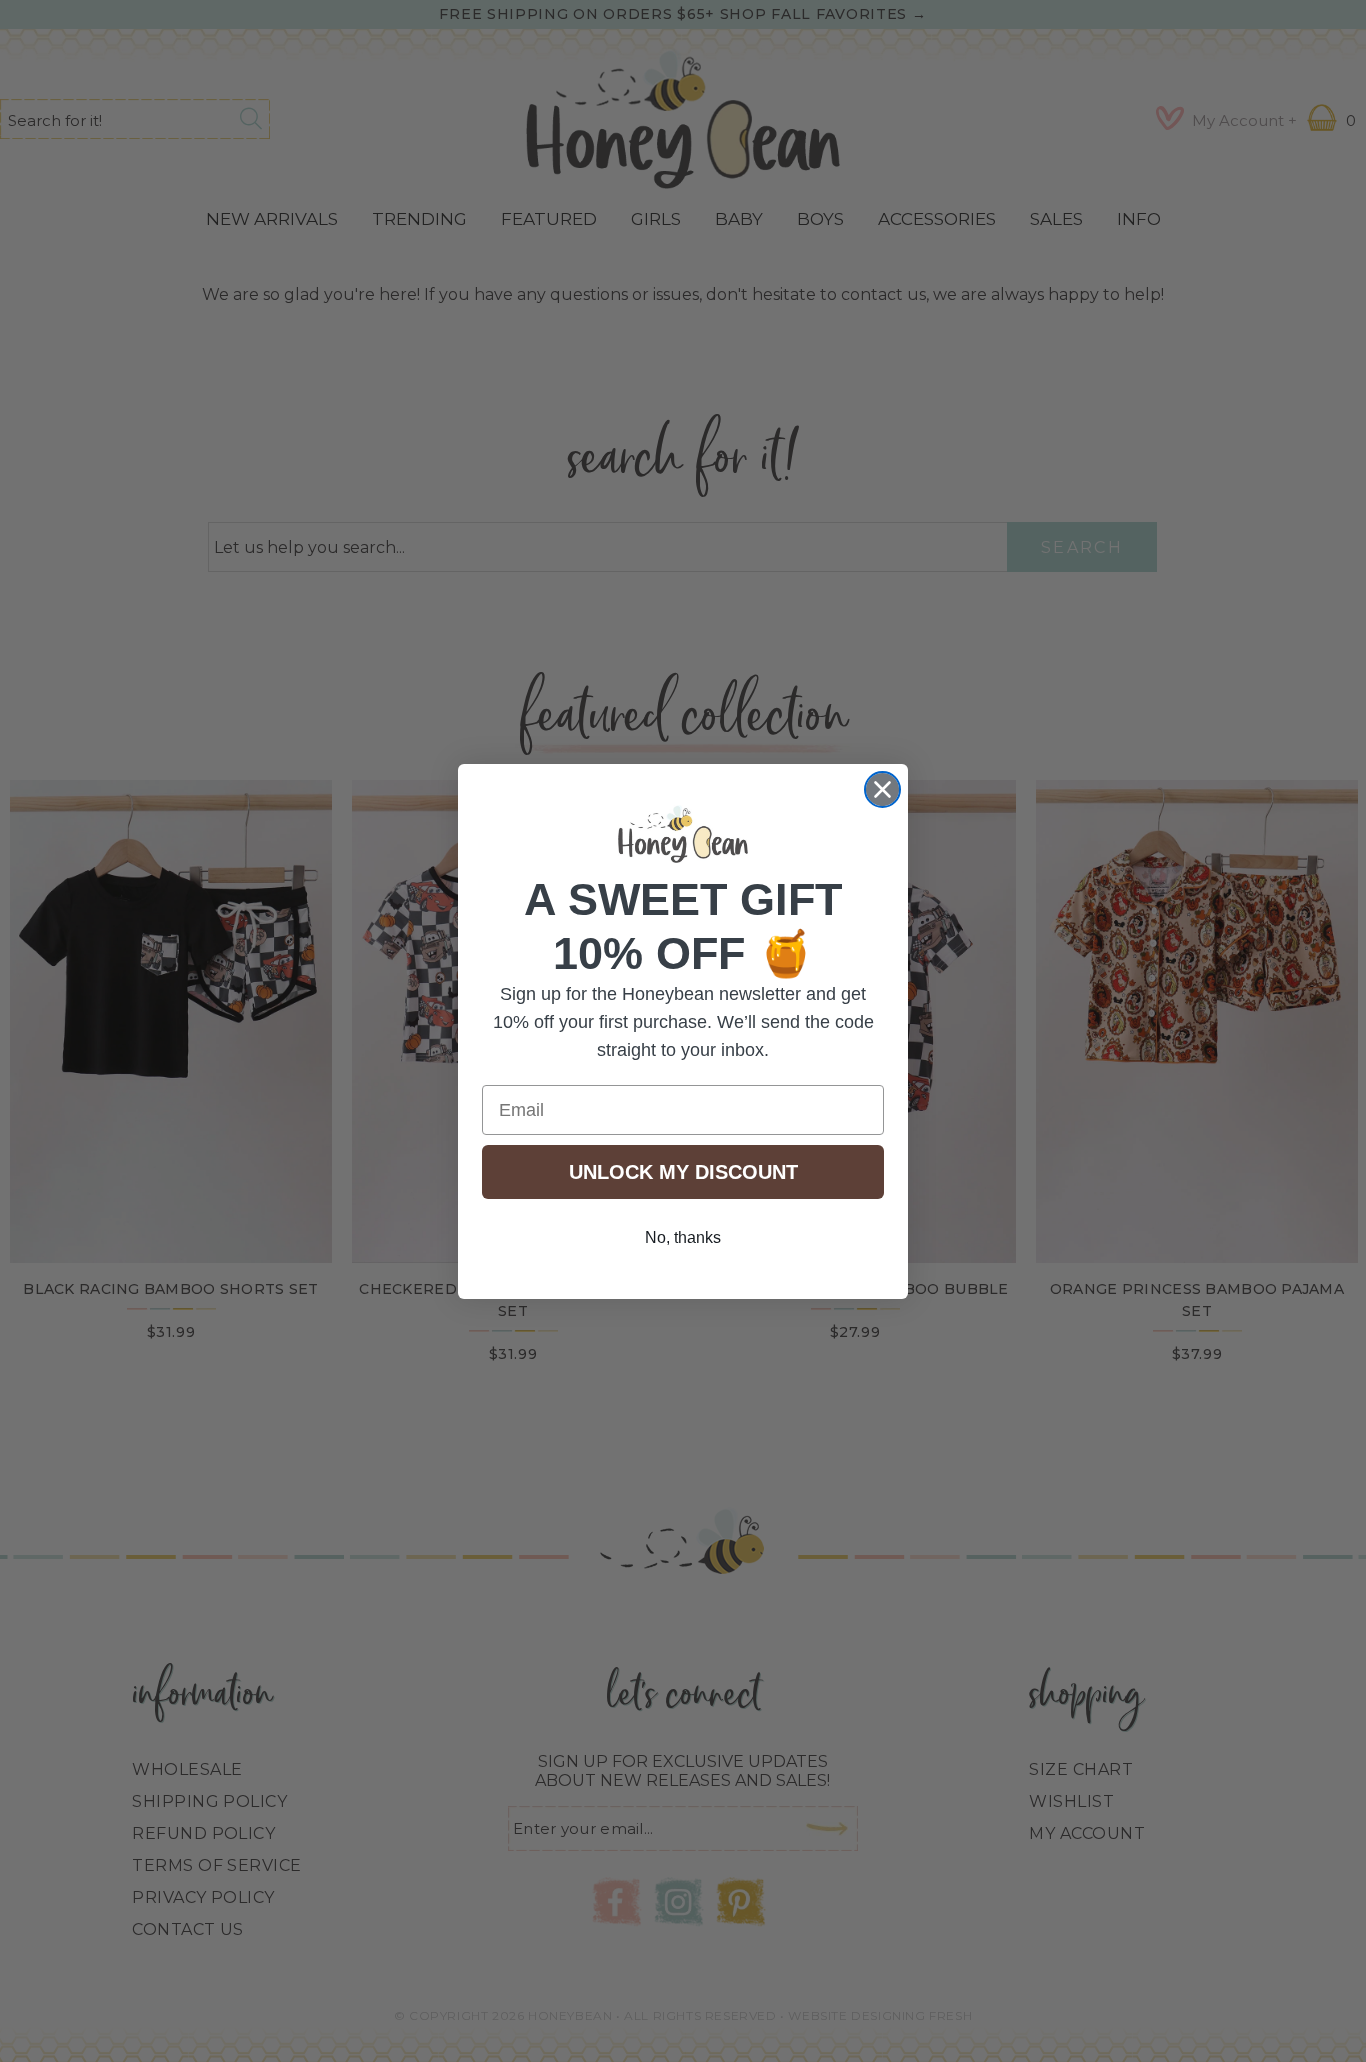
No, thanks (683, 1237)
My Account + (1244, 120)
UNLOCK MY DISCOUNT (683, 1172)
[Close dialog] (882, 789)
